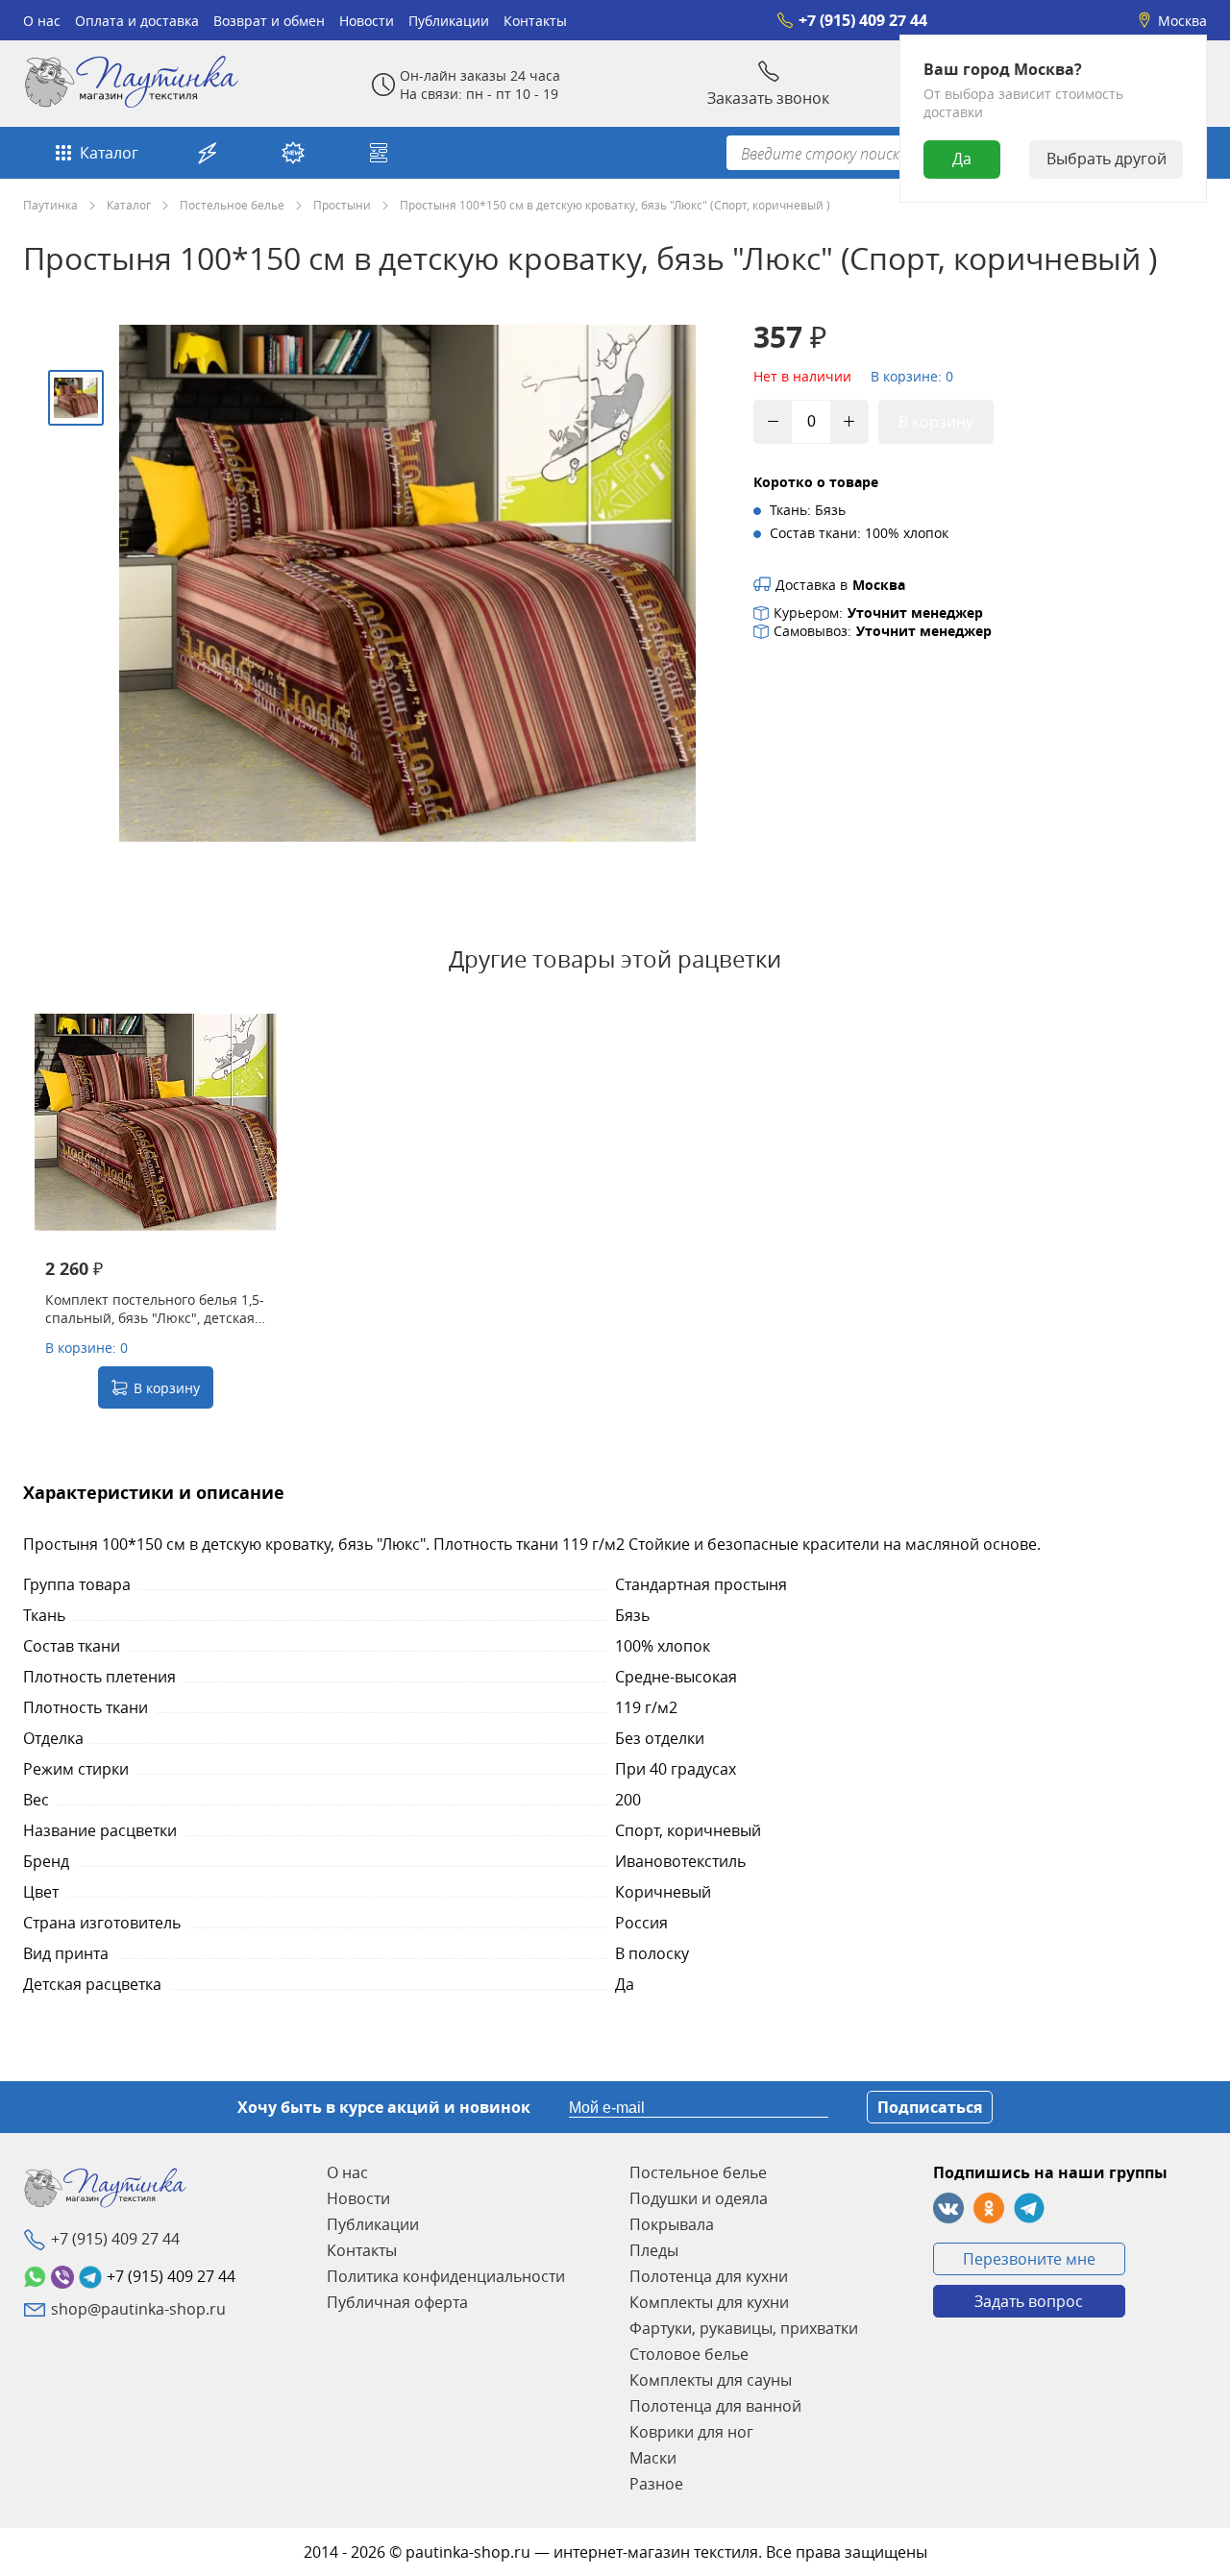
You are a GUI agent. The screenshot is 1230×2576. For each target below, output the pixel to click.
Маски (653, 2458)
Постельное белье (232, 205)
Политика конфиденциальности (446, 2276)
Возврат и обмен (269, 21)
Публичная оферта (397, 2302)
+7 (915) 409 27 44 (863, 20)
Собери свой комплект (381, 153)
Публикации (449, 21)
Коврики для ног (691, 2432)
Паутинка (50, 205)
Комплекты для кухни (709, 2302)
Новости (367, 21)
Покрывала (672, 2224)
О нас (42, 21)
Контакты (535, 21)
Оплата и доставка (137, 21)
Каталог (109, 153)
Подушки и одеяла (699, 2198)
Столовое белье (689, 2354)
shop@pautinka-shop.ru (138, 2309)
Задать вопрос (1029, 2301)
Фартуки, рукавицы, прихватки (744, 2328)
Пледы (654, 2250)
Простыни (342, 205)
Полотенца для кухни (709, 2276)
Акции (210, 153)
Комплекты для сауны (711, 2380)
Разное (656, 2484)
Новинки (295, 153)
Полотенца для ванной (715, 2406)
